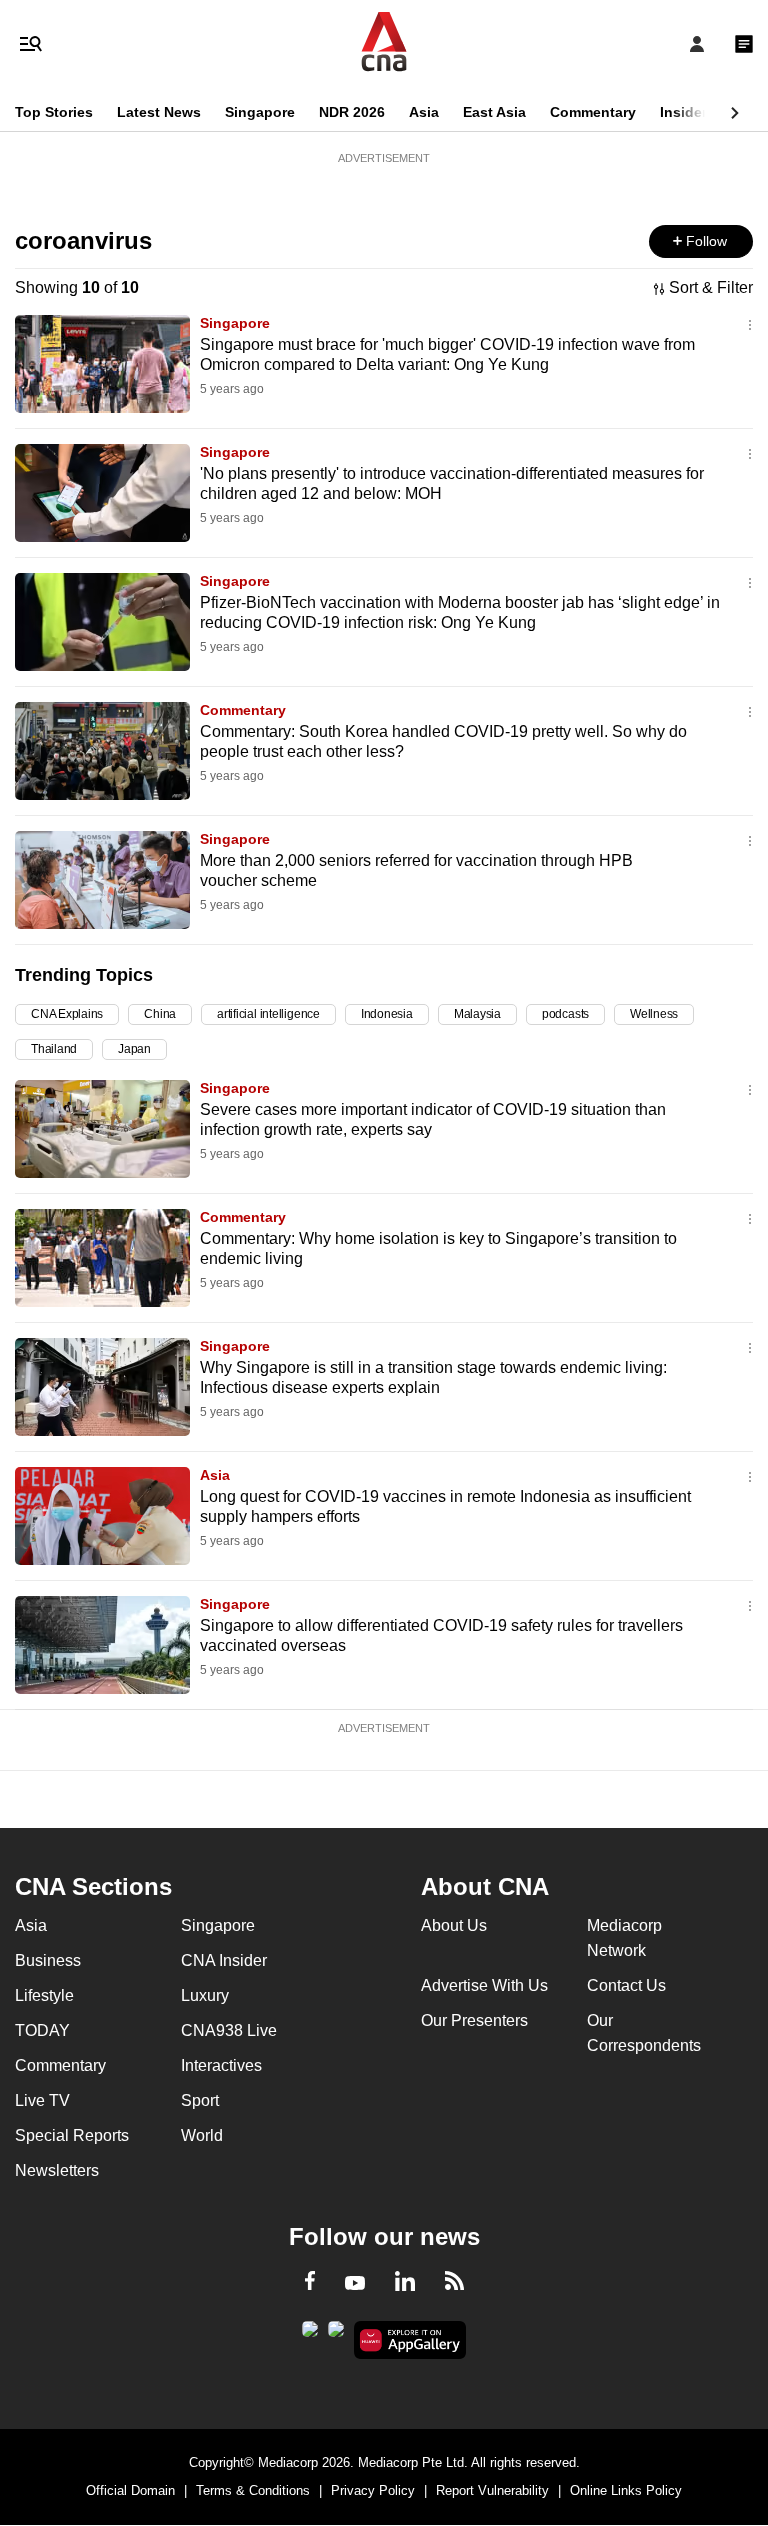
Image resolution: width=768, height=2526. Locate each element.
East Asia (494, 112)
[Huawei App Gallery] (410, 2340)
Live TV (42, 2100)
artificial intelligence (268, 1014)
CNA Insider (224, 1960)
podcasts (565, 1014)
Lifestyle (44, 1995)
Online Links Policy (626, 2490)
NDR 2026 (352, 112)
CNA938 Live (229, 2030)
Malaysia (477, 1014)
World (202, 2135)
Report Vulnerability (492, 2490)
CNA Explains (67, 1014)
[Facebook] (310, 2284)
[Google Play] (310, 2335)
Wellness (654, 1014)
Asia (424, 112)
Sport (200, 2100)
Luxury (205, 1995)
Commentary (593, 112)
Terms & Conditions (253, 2490)
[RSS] (454, 2284)
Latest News (159, 112)
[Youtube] (355, 2284)
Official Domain (130, 2490)
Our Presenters (474, 2020)
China (160, 1014)
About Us (454, 1925)
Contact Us (626, 1985)
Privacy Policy (373, 2490)
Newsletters (57, 2170)
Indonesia (387, 1014)
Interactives (221, 2065)
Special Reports (72, 2135)
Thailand (54, 1049)
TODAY (42, 2030)
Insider (683, 112)
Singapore (260, 112)
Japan (134, 1049)
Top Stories (54, 112)
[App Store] (336, 2335)
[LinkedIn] (405, 2285)
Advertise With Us (484, 1985)
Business (48, 1960)
